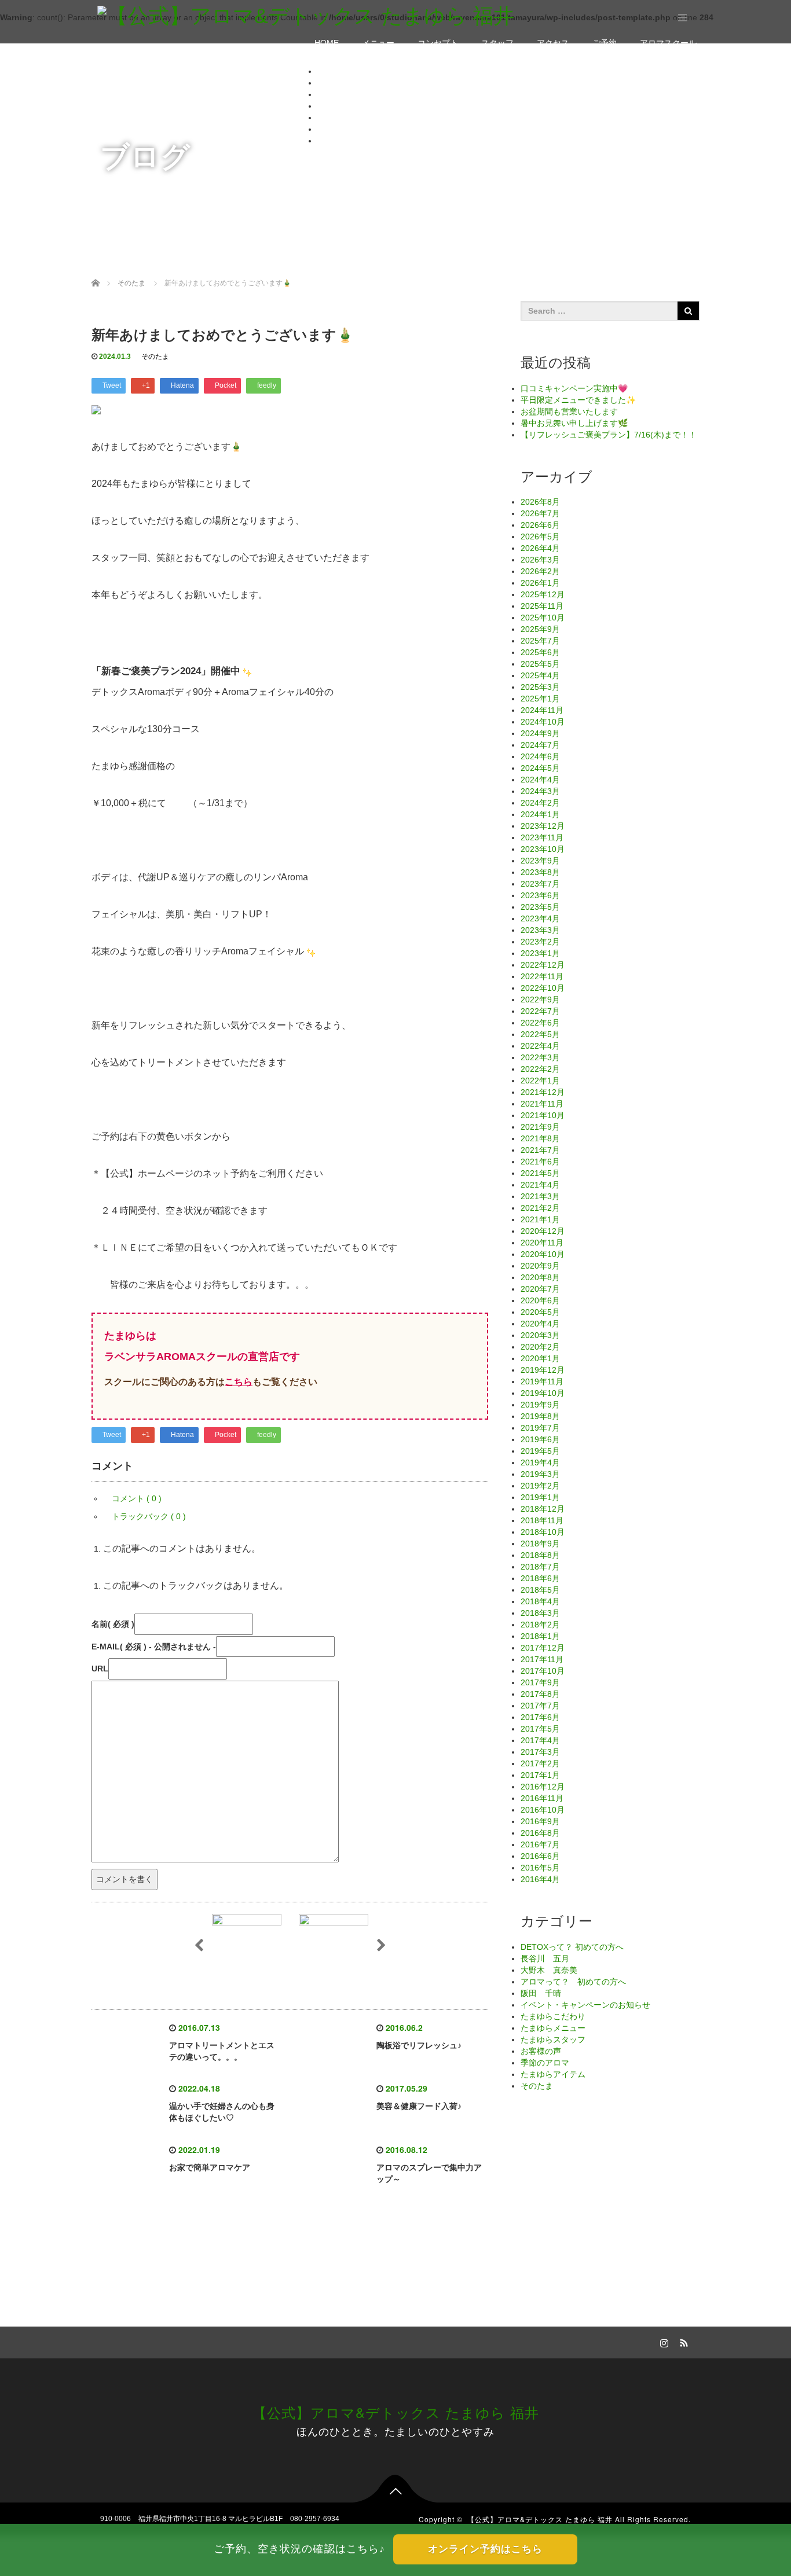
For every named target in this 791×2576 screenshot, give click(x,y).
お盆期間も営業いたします (569, 411)
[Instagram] (662, 2341)
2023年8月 (540, 872)
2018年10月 (543, 1532)
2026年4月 (540, 548)
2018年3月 (540, 1613)
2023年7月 (540, 884)
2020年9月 (540, 1266)
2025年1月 (540, 699)
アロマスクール (668, 43)
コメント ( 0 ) (137, 1498)
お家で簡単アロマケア (210, 2167)
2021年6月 (540, 1162)
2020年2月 (540, 1347)
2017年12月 (543, 1648)
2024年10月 (543, 722)
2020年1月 (540, 1358)
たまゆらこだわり (553, 2016)
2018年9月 (540, 1544)
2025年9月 (540, 629)
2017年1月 (540, 1775)
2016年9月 (540, 1821)
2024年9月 (540, 733)
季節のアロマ (545, 2063)
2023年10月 (543, 849)
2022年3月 (540, 1057)
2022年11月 (542, 976)
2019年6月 (540, 1439)
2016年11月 (542, 1798)
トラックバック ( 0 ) (149, 1516)
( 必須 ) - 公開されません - (154, 1647)
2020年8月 (540, 1277)
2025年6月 (540, 652)
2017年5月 (540, 1729)
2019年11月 (542, 1381)
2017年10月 (543, 1671)
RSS (682, 2341)
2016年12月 (543, 1787)
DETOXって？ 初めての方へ (572, 1947)
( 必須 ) (113, 1624)
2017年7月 (540, 1706)
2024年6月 (540, 756)
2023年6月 (540, 895)
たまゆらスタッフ (553, 2040)
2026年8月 (540, 502)
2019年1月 (540, 1497)
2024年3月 (540, 791)
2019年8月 (540, 1416)
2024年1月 (540, 814)
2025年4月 (540, 675)
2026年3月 (540, 560)
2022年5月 (540, 1034)
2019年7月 (540, 1428)
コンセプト (438, 43)
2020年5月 (540, 1312)
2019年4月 (540, 1462)
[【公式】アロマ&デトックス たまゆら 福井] (306, 15)
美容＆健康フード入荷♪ (419, 2106)
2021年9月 (540, 1127)
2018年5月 (540, 1590)
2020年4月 (540, 1324)
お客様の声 (541, 2051)
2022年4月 (540, 1046)
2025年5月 (540, 664)
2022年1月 (540, 1081)
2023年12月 (543, 826)
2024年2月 (540, 803)
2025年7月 (540, 641)
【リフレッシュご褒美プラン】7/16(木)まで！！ (609, 435)
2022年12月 (543, 965)
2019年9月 (540, 1405)
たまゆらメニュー (553, 2028)
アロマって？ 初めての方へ (573, 1982)
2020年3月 (540, 1335)
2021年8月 (540, 1138)
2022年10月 (543, 988)
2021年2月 (540, 1208)
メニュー (378, 43)
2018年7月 (540, 1567)
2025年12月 (543, 594)
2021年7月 (540, 1150)
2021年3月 (540, 1196)
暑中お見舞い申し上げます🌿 (574, 423)
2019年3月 (540, 1474)
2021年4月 (540, 1185)
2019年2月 (540, 1486)
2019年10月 (543, 1393)
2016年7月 (540, 1844)
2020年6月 (540, 1300)
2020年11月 (542, 1243)
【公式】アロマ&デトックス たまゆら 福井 (396, 2412)
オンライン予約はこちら (485, 2549)
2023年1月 (540, 953)
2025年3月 (540, 687)
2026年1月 (540, 583)
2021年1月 (540, 1219)
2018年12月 (543, 1509)
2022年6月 (540, 1023)
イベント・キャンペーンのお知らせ (585, 2005)
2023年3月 (540, 930)
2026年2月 (540, 571)
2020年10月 (543, 1254)
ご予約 (605, 43)
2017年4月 (540, 1740)
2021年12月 (543, 1092)
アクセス (553, 43)
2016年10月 (543, 1810)
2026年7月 (540, 513)
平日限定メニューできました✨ (578, 400)
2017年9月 (540, 1682)
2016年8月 (540, 1833)
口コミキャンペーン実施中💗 (574, 388)
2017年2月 (540, 1763)
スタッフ (497, 43)
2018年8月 (540, 1555)
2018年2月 (540, 1625)
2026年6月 (540, 525)
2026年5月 (540, 536)
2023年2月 (540, 942)
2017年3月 (540, 1752)
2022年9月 (540, 999)
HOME (327, 43)
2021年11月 (542, 1104)
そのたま (155, 357)
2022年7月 (540, 1011)
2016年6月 (540, 1856)
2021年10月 (543, 1115)
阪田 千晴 (541, 1993)
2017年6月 (540, 1717)
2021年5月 (540, 1173)
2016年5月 (540, 1868)
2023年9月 (540, 861)
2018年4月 (540, 1601)
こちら (239, 1382)
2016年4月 (540, 1879)
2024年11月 (542, 710)
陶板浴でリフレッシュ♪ (419, 2045)
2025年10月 (543, 618)
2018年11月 (542, 1520)
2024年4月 (540, 780)
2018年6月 (540, 1578)
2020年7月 (540, 1289)
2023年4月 (540, 918)
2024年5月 (540, 768)
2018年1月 (540, 1636)
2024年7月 (540, 745)
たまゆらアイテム (553, 2074)
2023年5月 (540, 907)
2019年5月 (540, 1451)
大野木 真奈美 (549, 1970)
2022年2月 (540, 1069)
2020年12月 (543, 1231)
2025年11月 (542, 606)
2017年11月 (542, 1659)
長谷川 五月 (545, 1958)
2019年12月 (543, 1370)
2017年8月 (540, 1694)
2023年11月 (542, 837)
